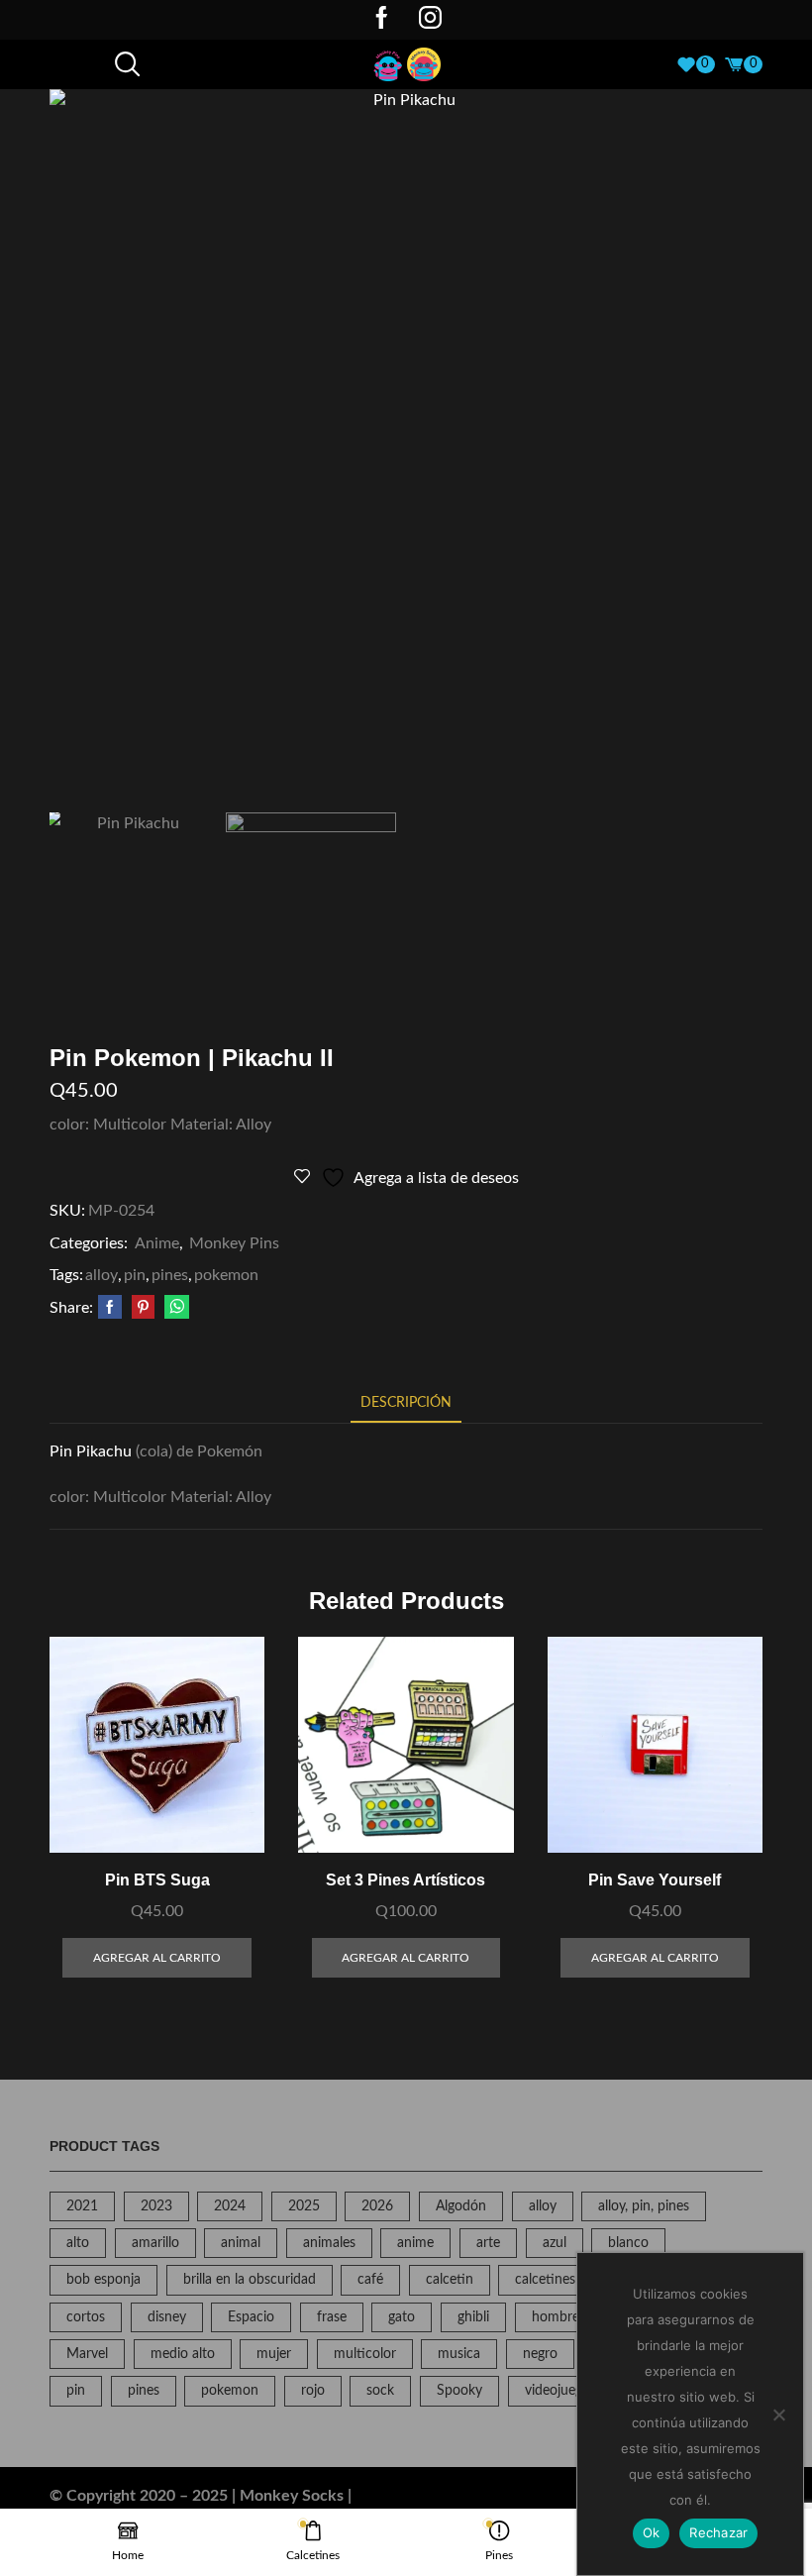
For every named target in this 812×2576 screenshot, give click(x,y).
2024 (230, 2206)
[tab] (406, 1403)
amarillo (155, 2243)
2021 (82, 2206)
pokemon (226, 1275)
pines (170, 1275)
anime (415, 2243)
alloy (101, 1275)
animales (329, 2243)
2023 (156, 2206)
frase (332, 2317)
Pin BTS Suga (157, 1880)
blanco (628, 2243)
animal (241, 2243)
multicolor (365, 2354)
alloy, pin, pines (644, 2206)
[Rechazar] (778, 2415)
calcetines (545, 2280)
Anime (157, 1243)
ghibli (473, 2317)
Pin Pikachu (91, 1451)
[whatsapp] (174, 1309)
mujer (274, 2354)
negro (540, 2354)
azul (555, 2243)
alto (78, 2243)
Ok (652, 2532)
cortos (86, 2317)
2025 (304, 2206)
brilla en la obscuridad (250, 2280)
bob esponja (103, 2280)
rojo (313, 2391)
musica (459, 2354)
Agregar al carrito (227, 1766)
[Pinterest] (143, 1309)
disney (167, 2317)
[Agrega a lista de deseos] (227, 1811)
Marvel (87, 2354)
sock (380, 2391)
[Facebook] (382, 20)
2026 (377, 2206)
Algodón (461, 2206)
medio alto (183, 2354)
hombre (556, 2317)
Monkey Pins (234, 1243)
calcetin (450, 2280)
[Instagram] (430, 20)
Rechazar (718, 2532)
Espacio (251, 2317)
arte (488, 2243)
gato (402, 2317)
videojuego (558, 2391)
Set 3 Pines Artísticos (406, 1880)
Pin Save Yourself (655, 1880)
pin (135, 1275)
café (370, 2280)
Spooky (459, 2391)
